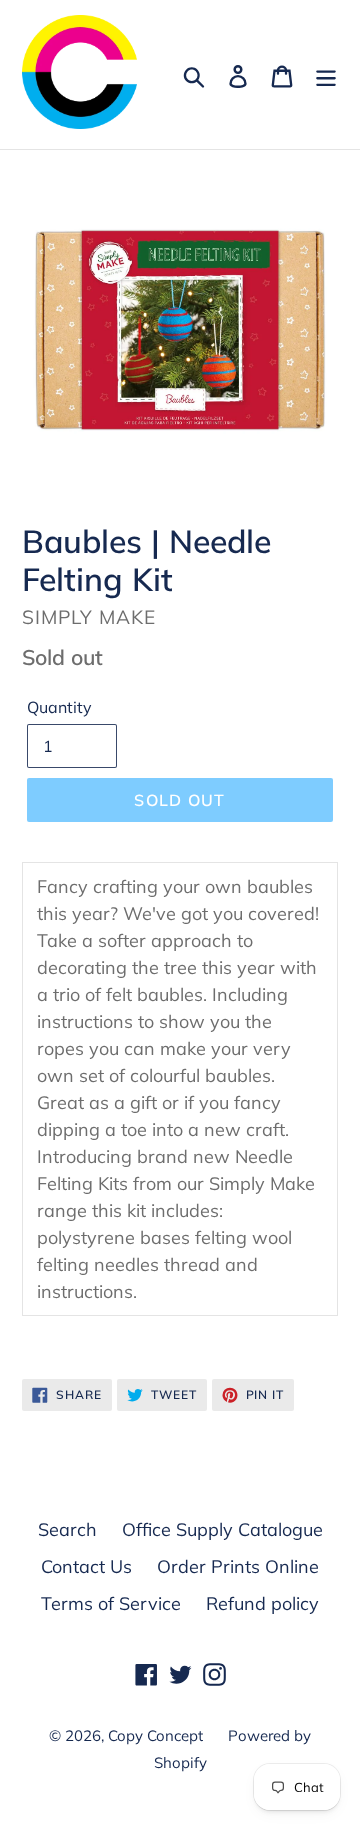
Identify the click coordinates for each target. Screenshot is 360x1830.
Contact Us (86, 1566)
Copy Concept (155, 1735)
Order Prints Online (238, 1566)
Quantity (59, 707)
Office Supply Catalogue (222, 1529)
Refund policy (262, 1603)
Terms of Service (111, 1603)
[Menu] (326, 74)
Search (67, 1529)
